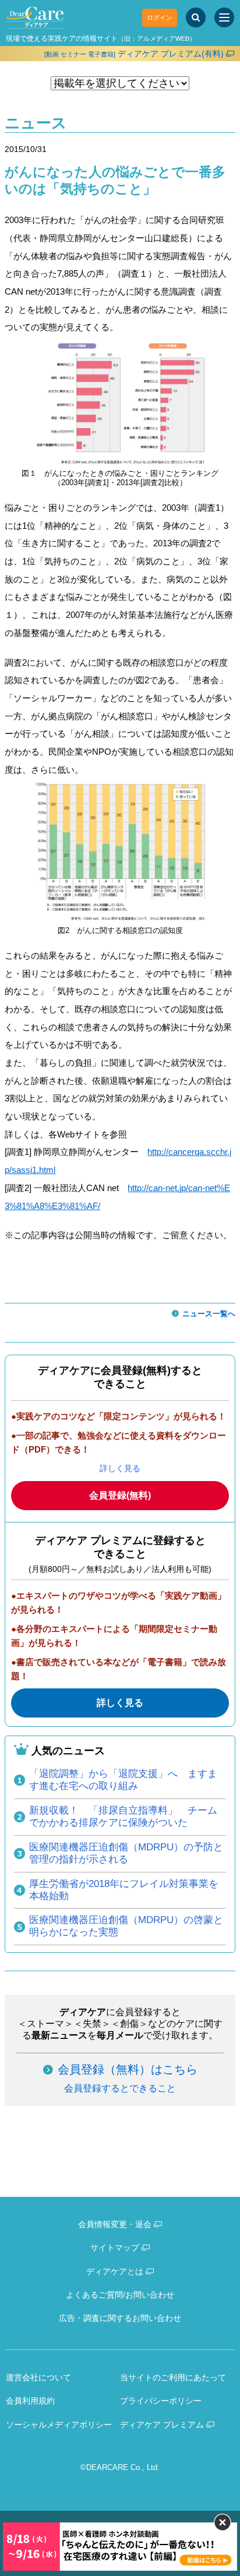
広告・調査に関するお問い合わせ (120, 2318)
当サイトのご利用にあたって (173, 2377)
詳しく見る (120, 1468)
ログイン (160, 17)
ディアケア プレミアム (162, 2425)
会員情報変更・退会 (115, 2224)
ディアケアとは (115, 2271)
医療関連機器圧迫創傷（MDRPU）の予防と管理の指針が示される (126, 1853)
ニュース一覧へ (209, 1314)
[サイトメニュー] (224, 17)
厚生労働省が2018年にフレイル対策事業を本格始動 (124, 1890)
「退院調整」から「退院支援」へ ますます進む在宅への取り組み (123, 1780)
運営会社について (38, 2377)
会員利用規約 (30, 2401)
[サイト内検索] (196, 17)
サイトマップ (115, 2248)
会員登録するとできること (120, 2088)
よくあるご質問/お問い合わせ (120, 2295)
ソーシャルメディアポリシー (59, 2425)
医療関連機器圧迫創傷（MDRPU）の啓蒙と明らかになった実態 (126, 1926)
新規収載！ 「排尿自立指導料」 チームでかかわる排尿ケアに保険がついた (123, 1817)
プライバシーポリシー (161, 2401)
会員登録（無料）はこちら (128, 2069)
